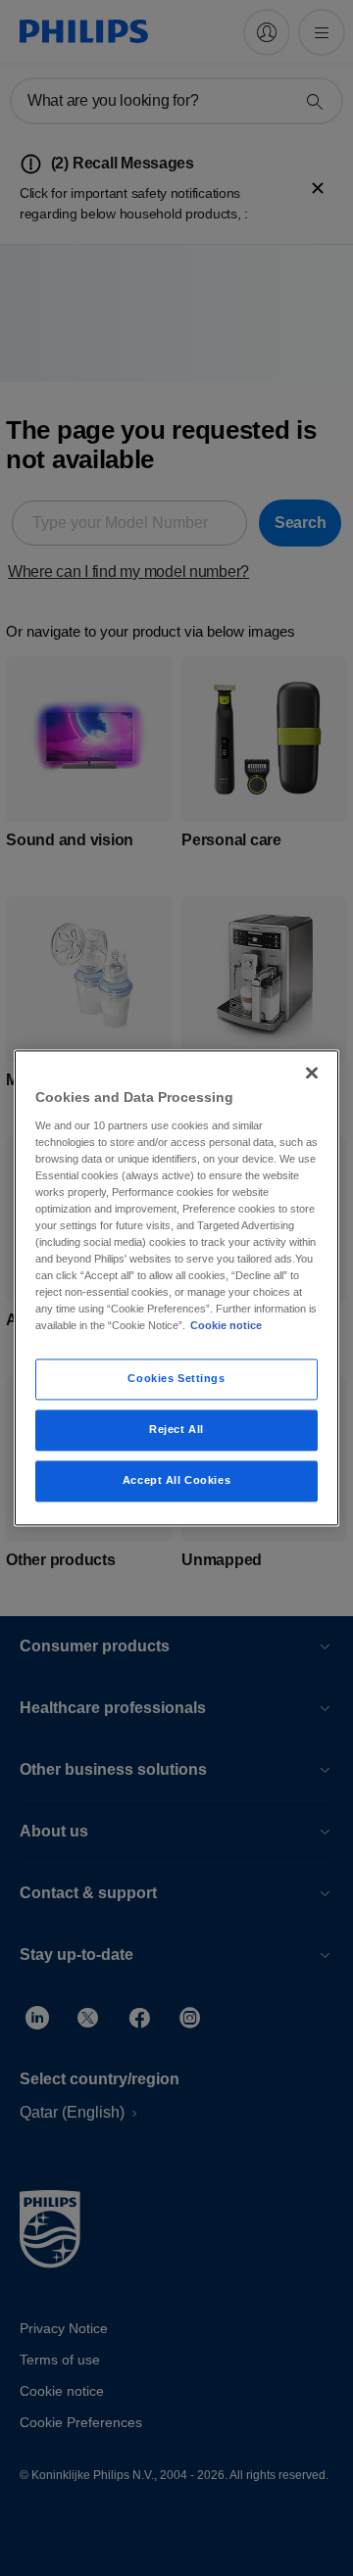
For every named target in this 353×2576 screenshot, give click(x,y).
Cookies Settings (176, 1379)
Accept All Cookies (176, 1481)
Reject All (176, 1430)
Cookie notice (226, 1326)
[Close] (312, 1073)
